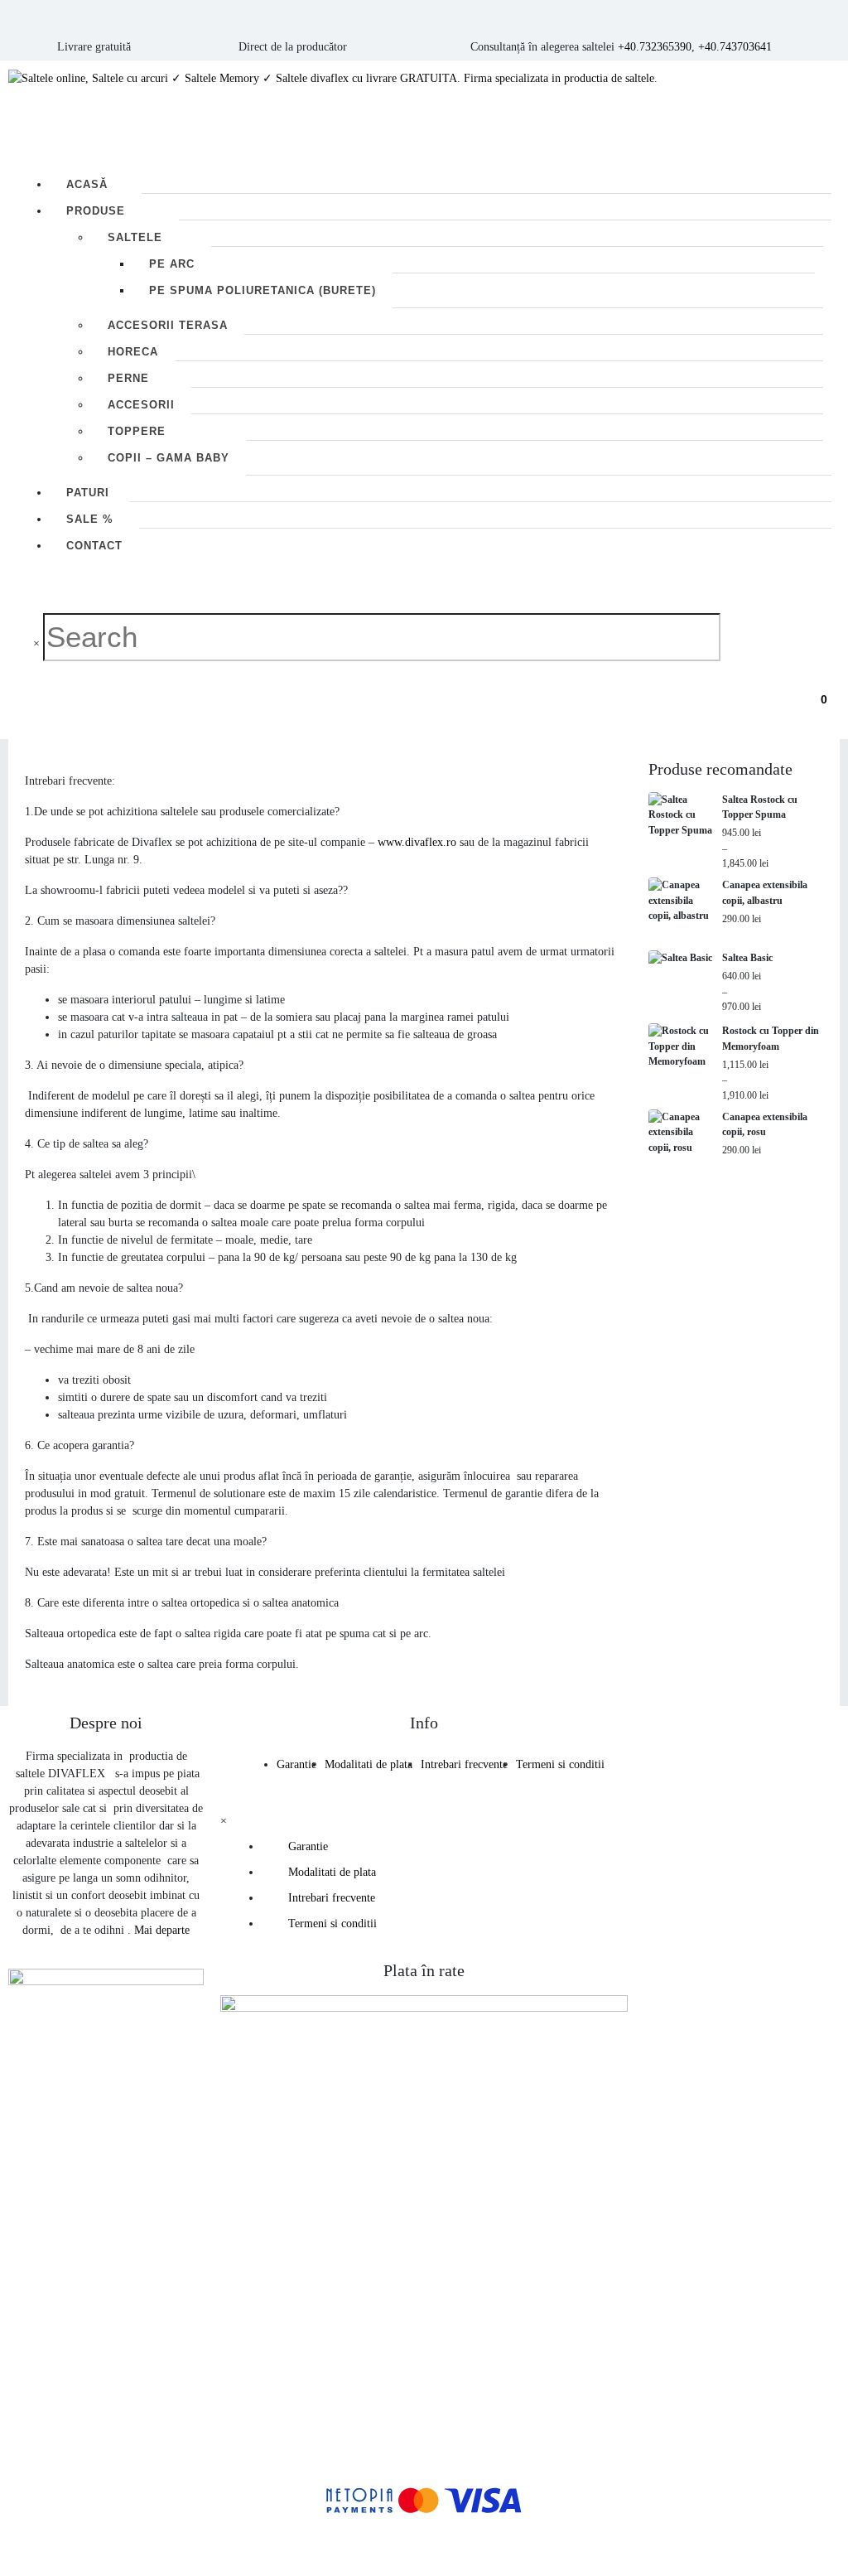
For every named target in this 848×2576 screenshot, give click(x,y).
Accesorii (141, 405)
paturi (88, 493)
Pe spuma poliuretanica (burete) (263, 290)
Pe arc (172, 264)
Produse (96, 211)
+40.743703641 (735, 47)
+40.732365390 (655, 47)
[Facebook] (724, 2129)
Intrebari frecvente (464, 1764)
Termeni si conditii (560, 1764)
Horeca (133, 352)
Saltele (135, 237)
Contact (94, 546)
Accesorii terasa (168, 325)
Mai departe (162, 1930)
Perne (128, 378)
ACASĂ (87, 184)
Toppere (137, 431)
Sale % (90, 519)
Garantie (296, 1764)
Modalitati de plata (369, 1764)
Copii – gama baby (169, 458)
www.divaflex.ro (417, 842)
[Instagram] (770, 2129)
